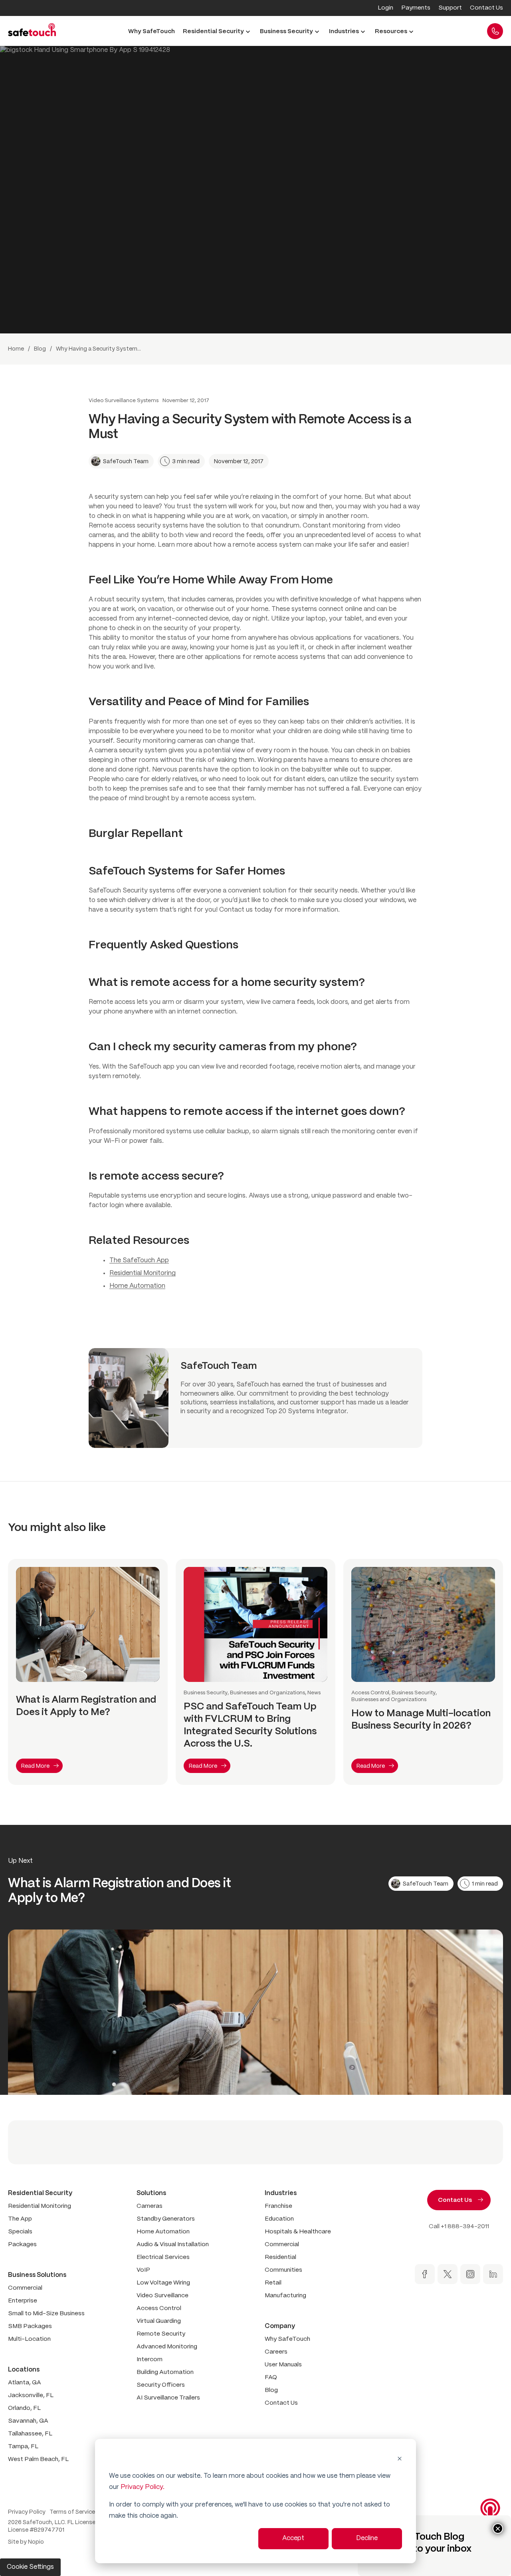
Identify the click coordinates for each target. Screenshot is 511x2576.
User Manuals (283, 2365)
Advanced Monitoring (167, 2347)
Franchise (278, 2206)
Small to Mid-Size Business (46, 2314)
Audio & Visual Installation (173, 2245)
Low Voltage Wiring (163, 2283)
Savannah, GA (28, 2421)
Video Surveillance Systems (124, 401)
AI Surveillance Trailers (168, 2398)
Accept (293, 2538)
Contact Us (281, 2403)
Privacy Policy (27, 2512)
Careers (276, 2352)
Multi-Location (29, 2339)
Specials (20, 2232)
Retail (273, 2283)
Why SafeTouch (287, 2339)
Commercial (25, 2288)
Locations (24, 2370)
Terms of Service (72, 2512)
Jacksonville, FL (31, 2396)
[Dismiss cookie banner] (400, 2459)
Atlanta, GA (25, 2383)
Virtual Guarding (159, 2321)
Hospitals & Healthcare (298, 2232)
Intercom (150, 2360)
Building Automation (165, 2372)
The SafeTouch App (139, 1260)
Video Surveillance (162, 2296)
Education (279, 2219)
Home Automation (137, 1286)
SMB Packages (30, 2326)
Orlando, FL (24, 2408)
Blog (40, 349)
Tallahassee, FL (30, 2434)
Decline (367, 2538)
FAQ (271, 2378)
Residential (280, 2257)
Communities (283, 2270)
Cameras (150, 2206)
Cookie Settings (30, 2567)
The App (20, 2219)
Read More (35, 1766)
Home (16, 349)
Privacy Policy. (142, 2487)
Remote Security (161, 2334)
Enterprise (23, 2301)
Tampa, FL (23, 2447)
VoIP (143, 2270)
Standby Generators (166, 2219)
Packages (22, 2245)
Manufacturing (285, 2296)
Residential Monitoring (143, 1273)
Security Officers (161, 2385)
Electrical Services (163, 2257)
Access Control (159, 2308)
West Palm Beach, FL (38, 2459)
